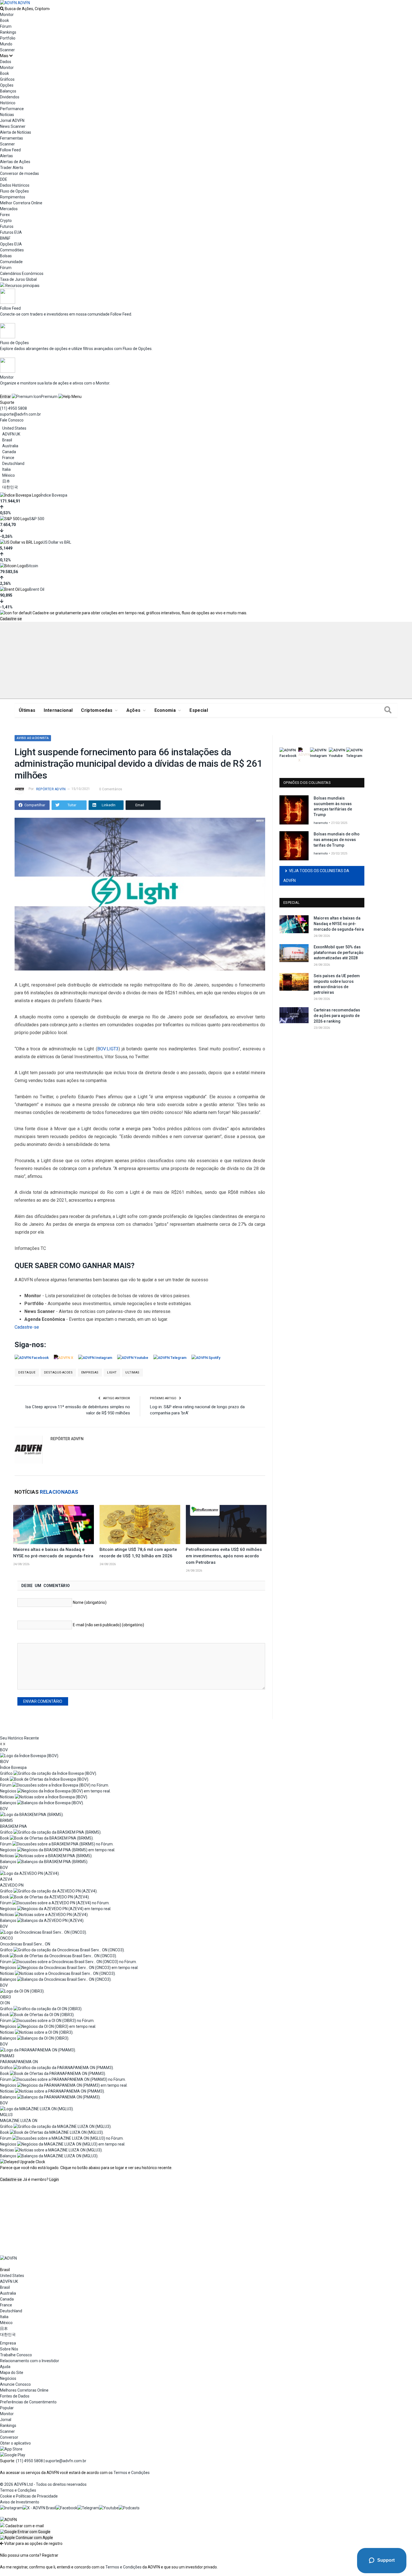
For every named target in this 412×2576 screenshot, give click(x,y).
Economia (165, 710)
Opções (7, 85)
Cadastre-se (11, 619)
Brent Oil (37, 589)
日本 (6, 481)
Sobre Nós (9, 2349)
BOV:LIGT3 (108, 1049)
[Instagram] (11, 2508)
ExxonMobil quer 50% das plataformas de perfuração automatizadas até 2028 (339, 952)
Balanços (8, 91)
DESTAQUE (27, 1372)
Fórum (6, 26)
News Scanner (13, 126)
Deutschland (13, 464)
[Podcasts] (129, 2508)
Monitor (7, 15)
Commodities (12, 250)
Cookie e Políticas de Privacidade (29, 2496)
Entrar (5, 397)
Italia (6, 469)
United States (14, 428)
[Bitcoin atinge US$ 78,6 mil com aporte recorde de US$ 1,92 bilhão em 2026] (140, 1525)
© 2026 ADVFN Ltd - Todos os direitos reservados (43, 2484)
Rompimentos (13, 197)
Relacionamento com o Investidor (30, 2361)
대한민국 (10, 487)
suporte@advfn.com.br (20, 414)
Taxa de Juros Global (18, 279)
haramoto (321, 823)
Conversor (9, 2437)
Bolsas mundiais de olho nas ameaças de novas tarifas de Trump (337, 839)
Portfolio (8, 38)
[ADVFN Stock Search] (2, 9)
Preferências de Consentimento (28, 2402)
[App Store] (11, 2449)
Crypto (6, 221)
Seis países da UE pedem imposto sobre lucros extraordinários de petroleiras (337, 984)
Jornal (6, 2420)
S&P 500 (37, 519)
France (8, 458)
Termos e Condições (132, 2473)
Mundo (6, 44)
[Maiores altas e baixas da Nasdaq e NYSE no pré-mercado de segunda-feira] (54, 1525)
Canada (9, 452)
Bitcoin (32, 566)
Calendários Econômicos (22, 274)
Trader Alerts (12, 168)
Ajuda (5, 2367)
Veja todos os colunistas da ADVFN (316, 876)
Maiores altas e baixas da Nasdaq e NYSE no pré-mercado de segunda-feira (339, 924)
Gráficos (7, 79)
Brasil (7, 440)
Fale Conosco (12, 420)
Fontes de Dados (15, 2396)
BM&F (5, 238)
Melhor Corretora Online (21, 203)
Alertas (6, 156)
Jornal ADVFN (12, 121)
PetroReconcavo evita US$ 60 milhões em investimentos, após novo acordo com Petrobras (224, 1556)
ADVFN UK (11, 434)
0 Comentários (111, 789)
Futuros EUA (11, 232)
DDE (4, 179)
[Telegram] (88, 2508)
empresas (90, 1372)
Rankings (8, 32)
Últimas (27, 710)
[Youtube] (109, 2508)
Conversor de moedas (19, 173)
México (9, 475)
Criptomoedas (97, 710)
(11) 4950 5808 (13, 408)
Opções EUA (11, 244)
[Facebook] (67, 2508)
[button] (25, 2532)
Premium (49, 397)
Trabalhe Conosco (16, 2355)
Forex (5, 215)
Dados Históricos (15, 185)
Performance (12, 109)
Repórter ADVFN (51, 789)
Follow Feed (10, 150)
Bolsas (6, 256)
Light (112, 1372)
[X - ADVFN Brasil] (39, 2508)
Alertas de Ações (15, 162)
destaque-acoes (58, 1372)
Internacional (58, 710)
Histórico (8, 103)
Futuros (7, 226)
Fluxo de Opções (14, 191)
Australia (10, 446)
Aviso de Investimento (20, 2502)
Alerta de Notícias (16, 132)
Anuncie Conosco (15, 2384)
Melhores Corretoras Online (24, 2390)
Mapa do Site (12, 2373)
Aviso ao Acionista (33, 738)
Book (4, 20)
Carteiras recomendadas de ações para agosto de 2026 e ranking (337, 1015)
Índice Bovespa (54, 495)
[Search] (388, 710)
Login (54, 2179)
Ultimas (132, 1372)
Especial (199, 710)
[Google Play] (13, 2455)
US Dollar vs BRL (57, 542)
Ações (134, 710)
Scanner (7, 50)
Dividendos (10, 97)
